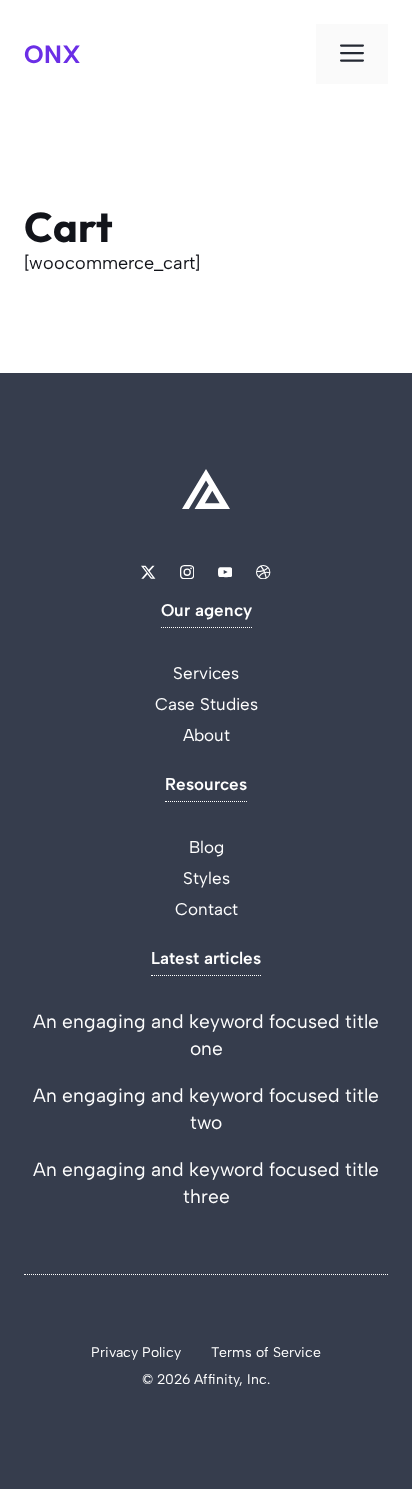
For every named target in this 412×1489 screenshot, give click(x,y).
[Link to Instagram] (187, 572)
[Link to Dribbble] (263, 572)
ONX (52, 54)
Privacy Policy (136, 1352)
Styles (206, 878)
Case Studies (206, 704)
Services (206, 673)
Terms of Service (266, 1352)
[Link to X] (148, 572)
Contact (206, 909)
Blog (206, 847)
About (206, 735)
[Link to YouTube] (225, 572)
